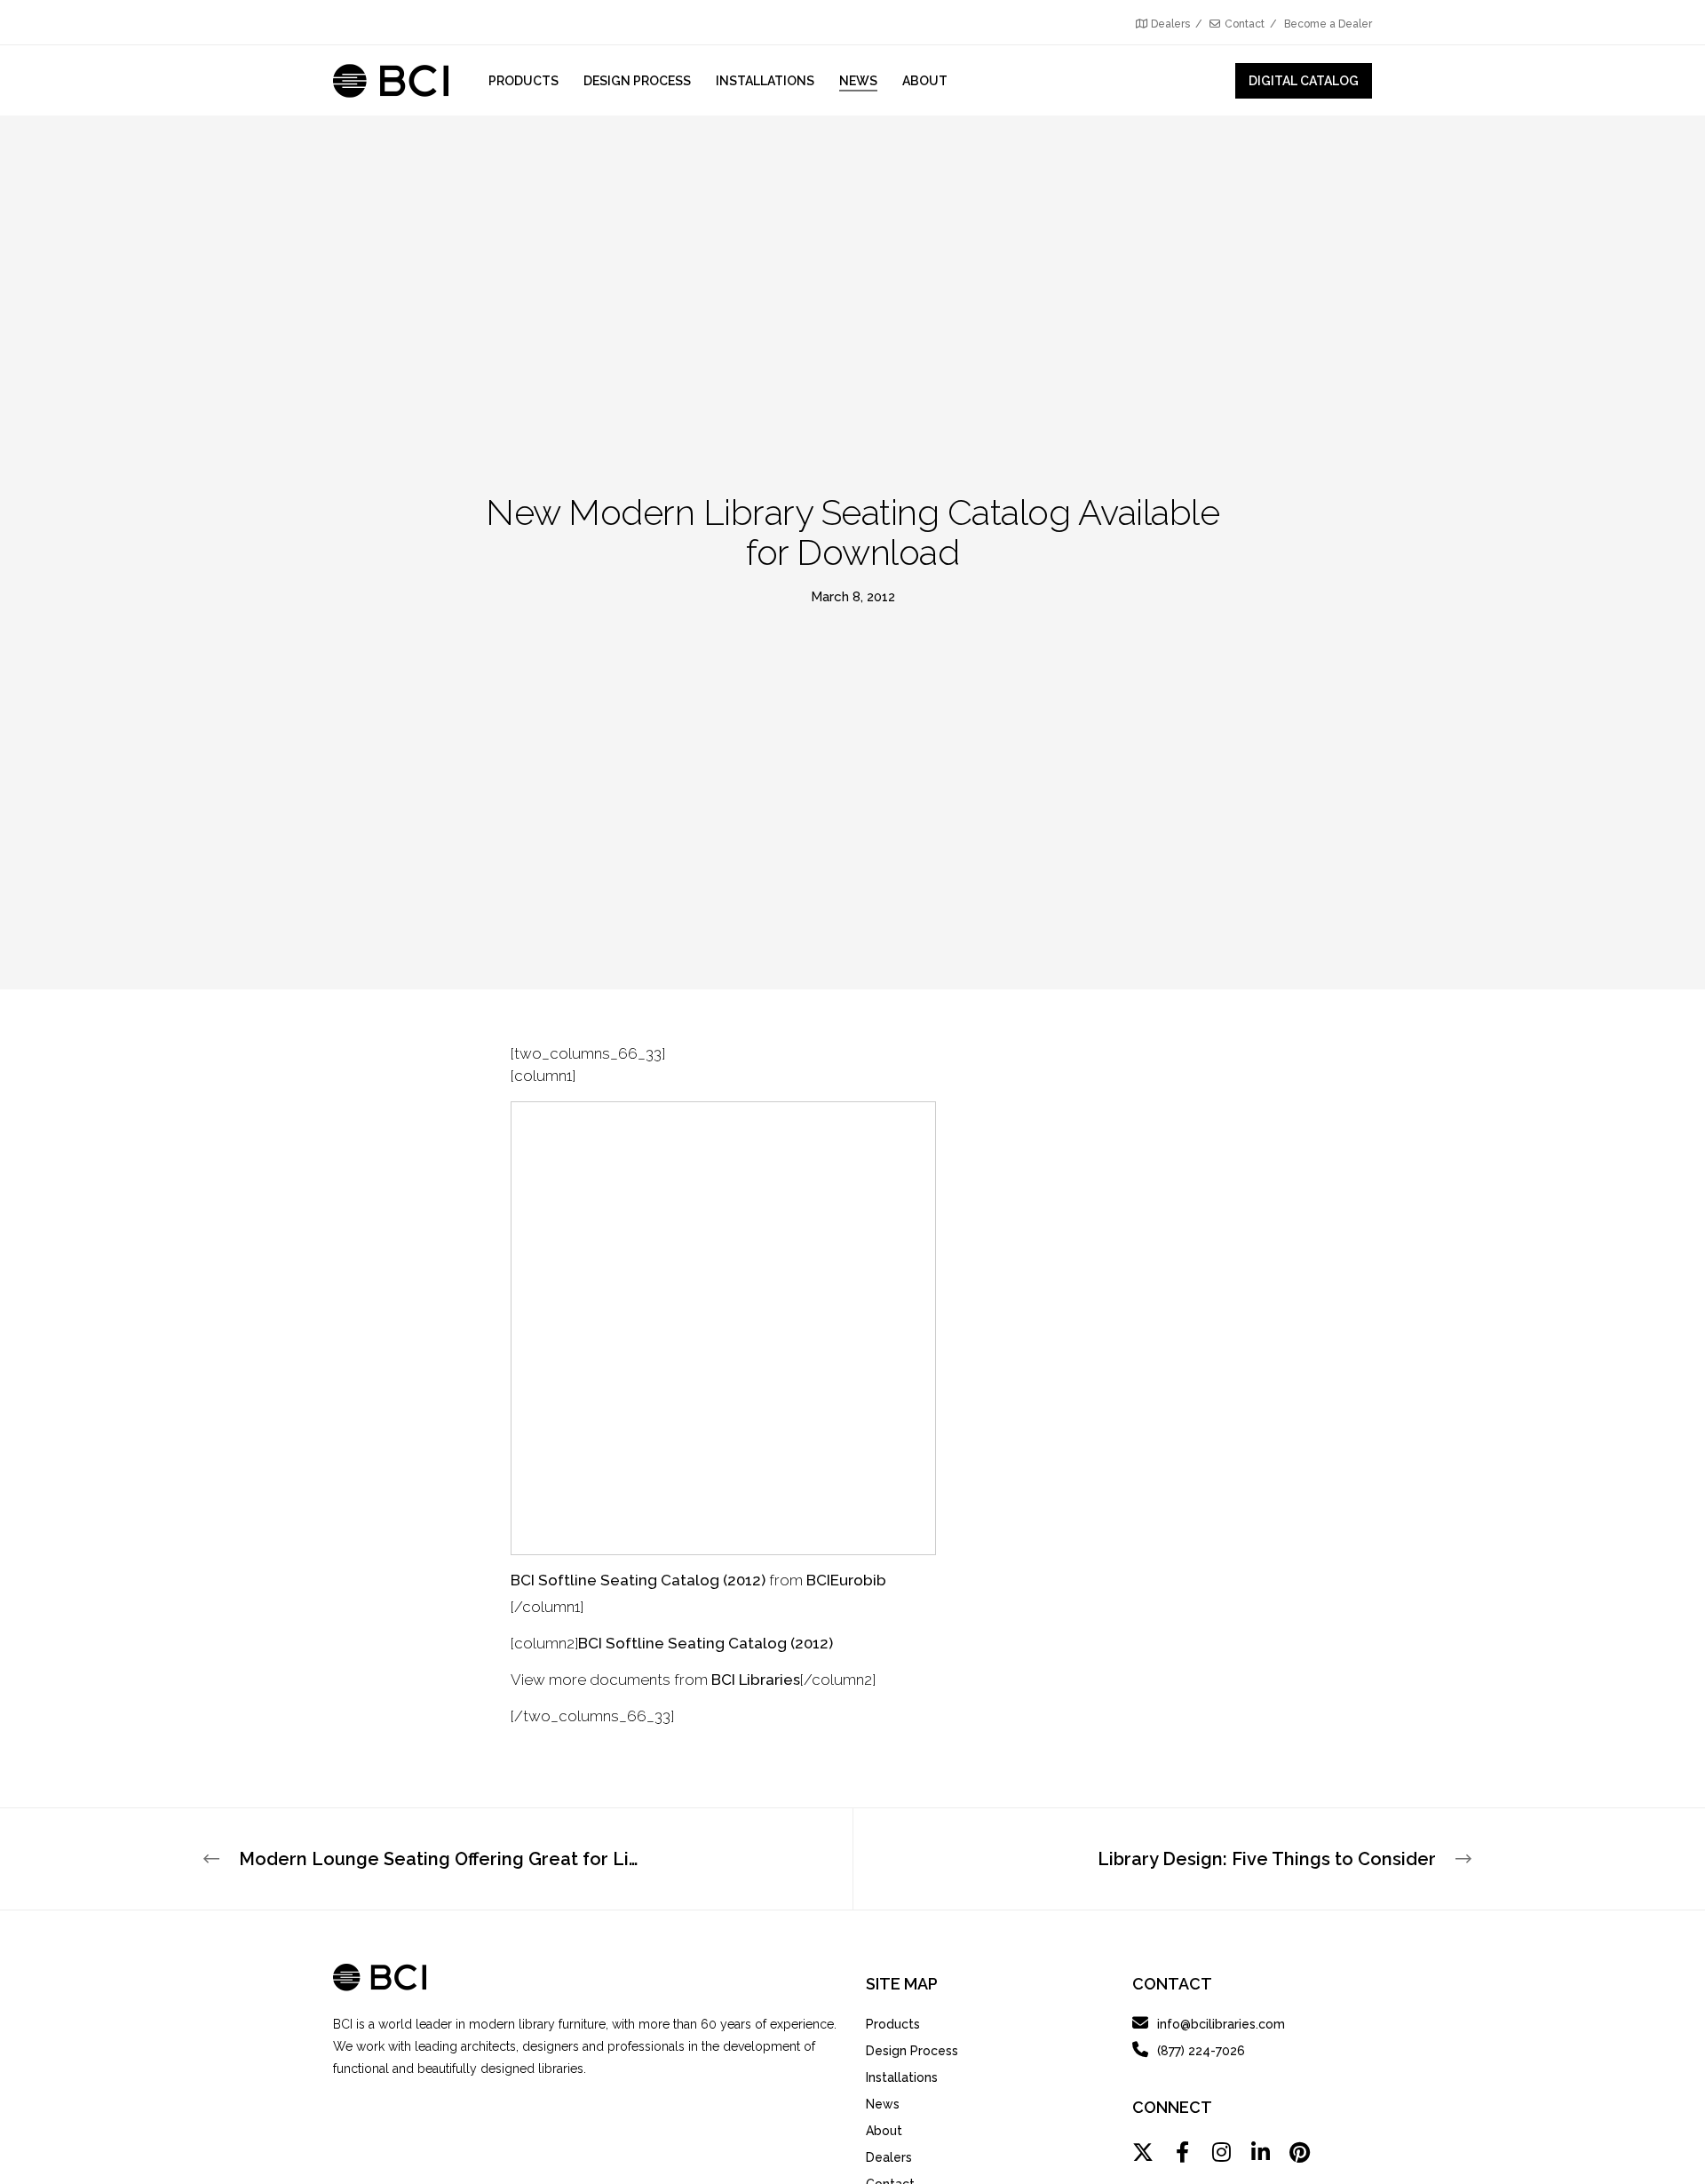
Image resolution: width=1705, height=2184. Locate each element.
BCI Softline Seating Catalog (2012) (638, 1580)
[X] (1143, 2152)
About (884, 2131)
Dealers (1170, 24)
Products (893, 2024)
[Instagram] (1221, 2152)
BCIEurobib (846, 1580)
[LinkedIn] (1260, 2152)
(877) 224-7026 (1201, 2051)
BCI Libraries (756, 1680)
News (883, 2104)
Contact (1245, 24)
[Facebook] (1182, 2152)
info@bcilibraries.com (1221, 2024)
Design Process (912, 2051)
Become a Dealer (1328, 24)
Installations (902, 2077)
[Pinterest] (1299, 2152)
